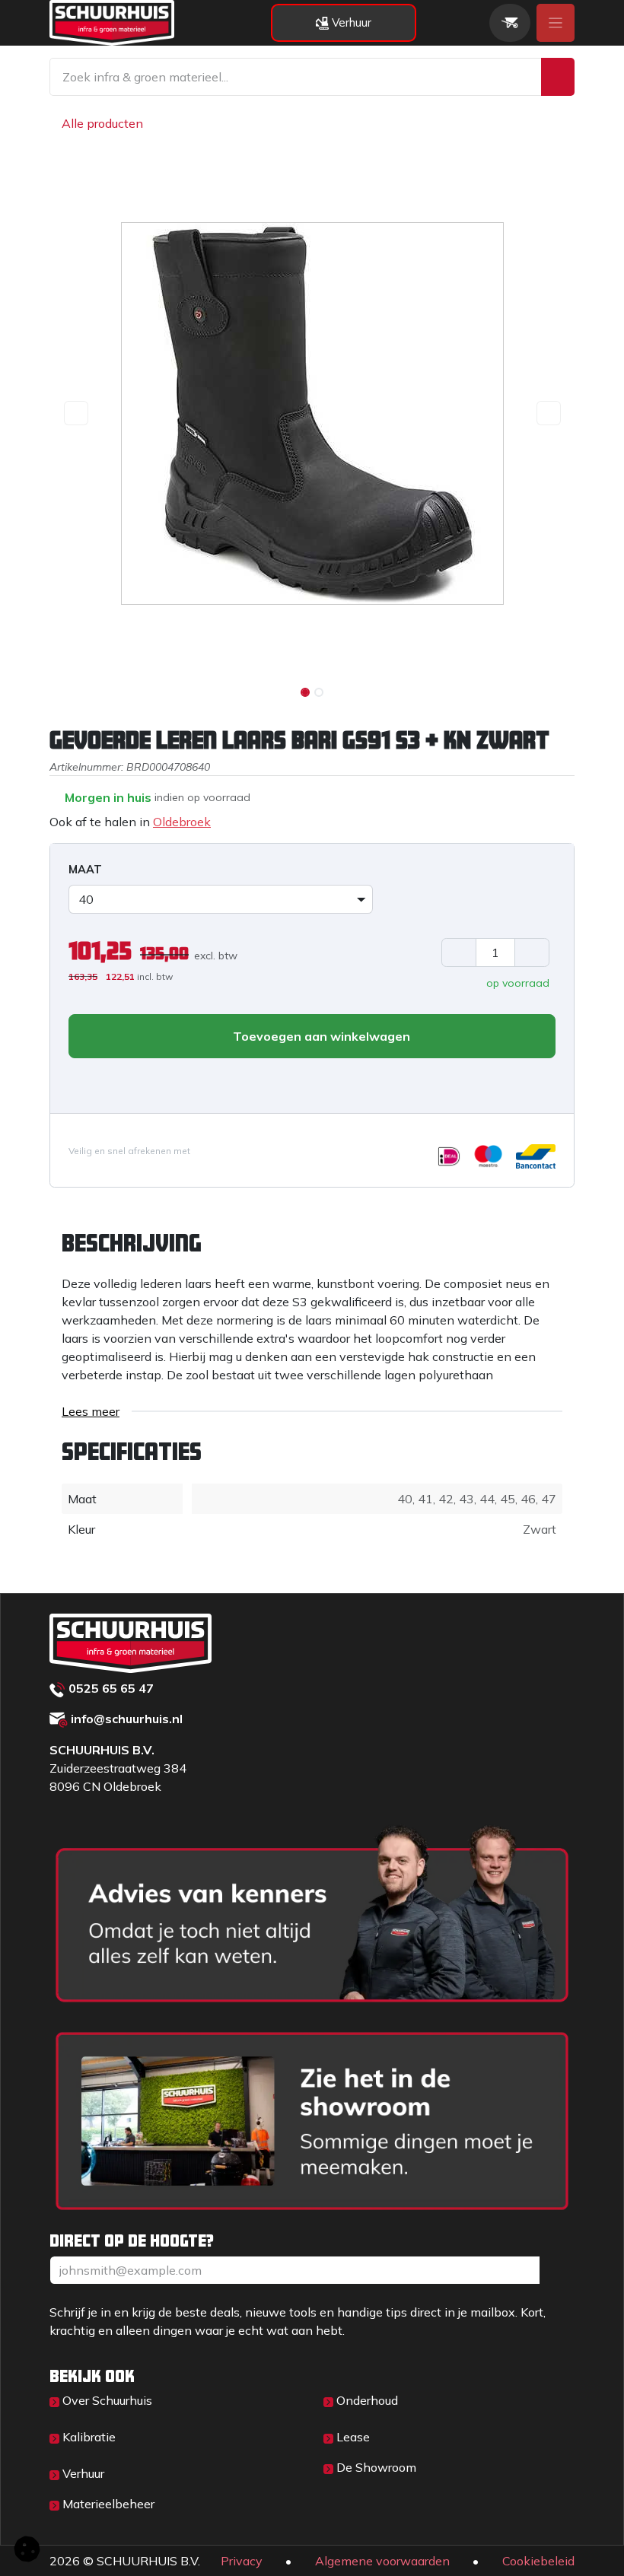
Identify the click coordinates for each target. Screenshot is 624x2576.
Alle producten (102, 123)
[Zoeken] (558, 77)
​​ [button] (557, 2270)
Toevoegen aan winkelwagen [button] (320, 1036)
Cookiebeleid (538, 2561)
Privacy (242, 2561)
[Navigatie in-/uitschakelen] (556, 23)
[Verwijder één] (459, 952)
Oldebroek (182, 822)
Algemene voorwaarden (382, 2561)
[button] (76, 413)
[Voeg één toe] (532, 952)
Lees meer (91, 1411)
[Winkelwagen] (510, 23)
